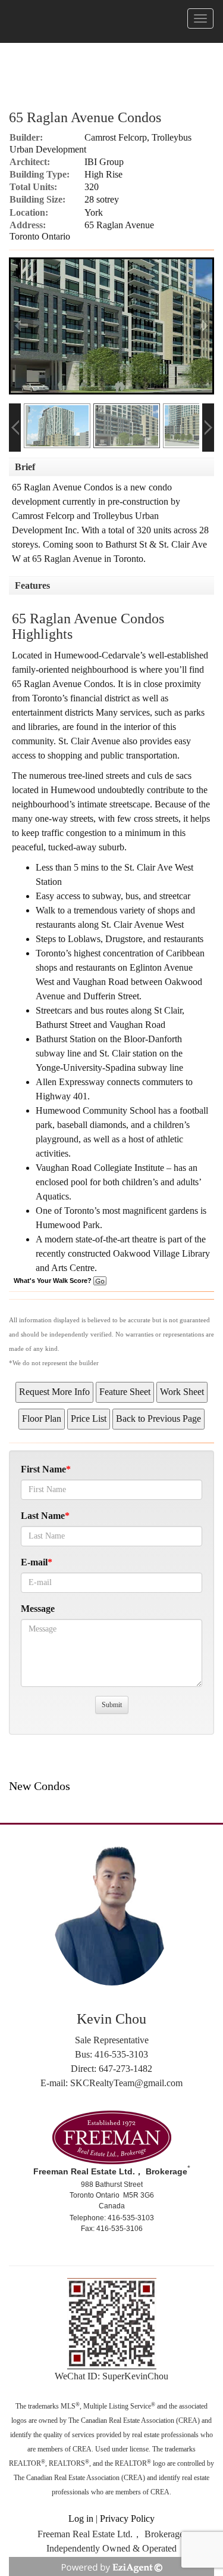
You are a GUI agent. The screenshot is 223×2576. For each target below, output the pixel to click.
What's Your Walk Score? (54, 1281)
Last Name (43, 1516)
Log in (81, 2518)
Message (38, 1609)
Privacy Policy (127, 2518)
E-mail (34, 1562)
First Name (43, 1469)
